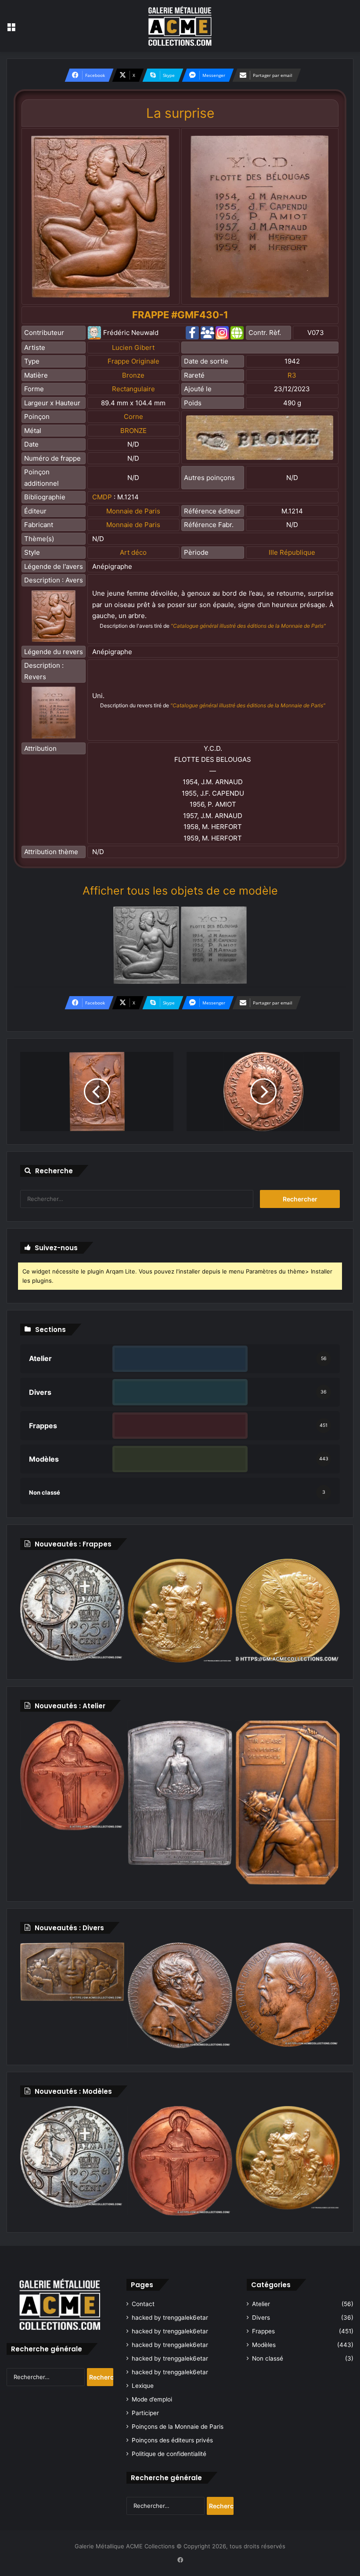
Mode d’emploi (152, 2399)
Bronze (133, 375)
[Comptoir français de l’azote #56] (180, 1793)
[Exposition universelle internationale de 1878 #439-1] (288, 1611)
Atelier (261, 2304)
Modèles (264, 2345)
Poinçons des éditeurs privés (172, 2440)
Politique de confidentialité (169, 2454)
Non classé (268, 2358)
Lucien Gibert (133, 347)
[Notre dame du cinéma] (180, 2161)
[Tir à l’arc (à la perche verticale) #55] (288, 1803)
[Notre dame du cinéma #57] (72, 1775)
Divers (261, 2318)
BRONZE (133, 431)
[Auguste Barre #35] (180, 1995)
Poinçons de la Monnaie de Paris (178, 2427)
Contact (143, 2304)
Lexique (143, 2386)
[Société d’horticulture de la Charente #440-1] (180, 1611)
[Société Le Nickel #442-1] (72, 1610)
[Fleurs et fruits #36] (72, 1972)
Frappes (263, 2331)
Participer (145, 2413)
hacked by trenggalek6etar (170, 2318)
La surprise (180, 113)
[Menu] (11, 29)
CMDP (102, 497)
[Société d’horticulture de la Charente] (288, 2158)
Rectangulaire (133, 389)
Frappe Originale (133, 361)
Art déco (133, 552)
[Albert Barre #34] (288, 1994)
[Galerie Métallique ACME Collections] (180, 26)
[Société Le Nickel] (72, 2157)
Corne (133, 417)
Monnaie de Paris (133, 511)
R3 (292, 375)
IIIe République (292, 552)
